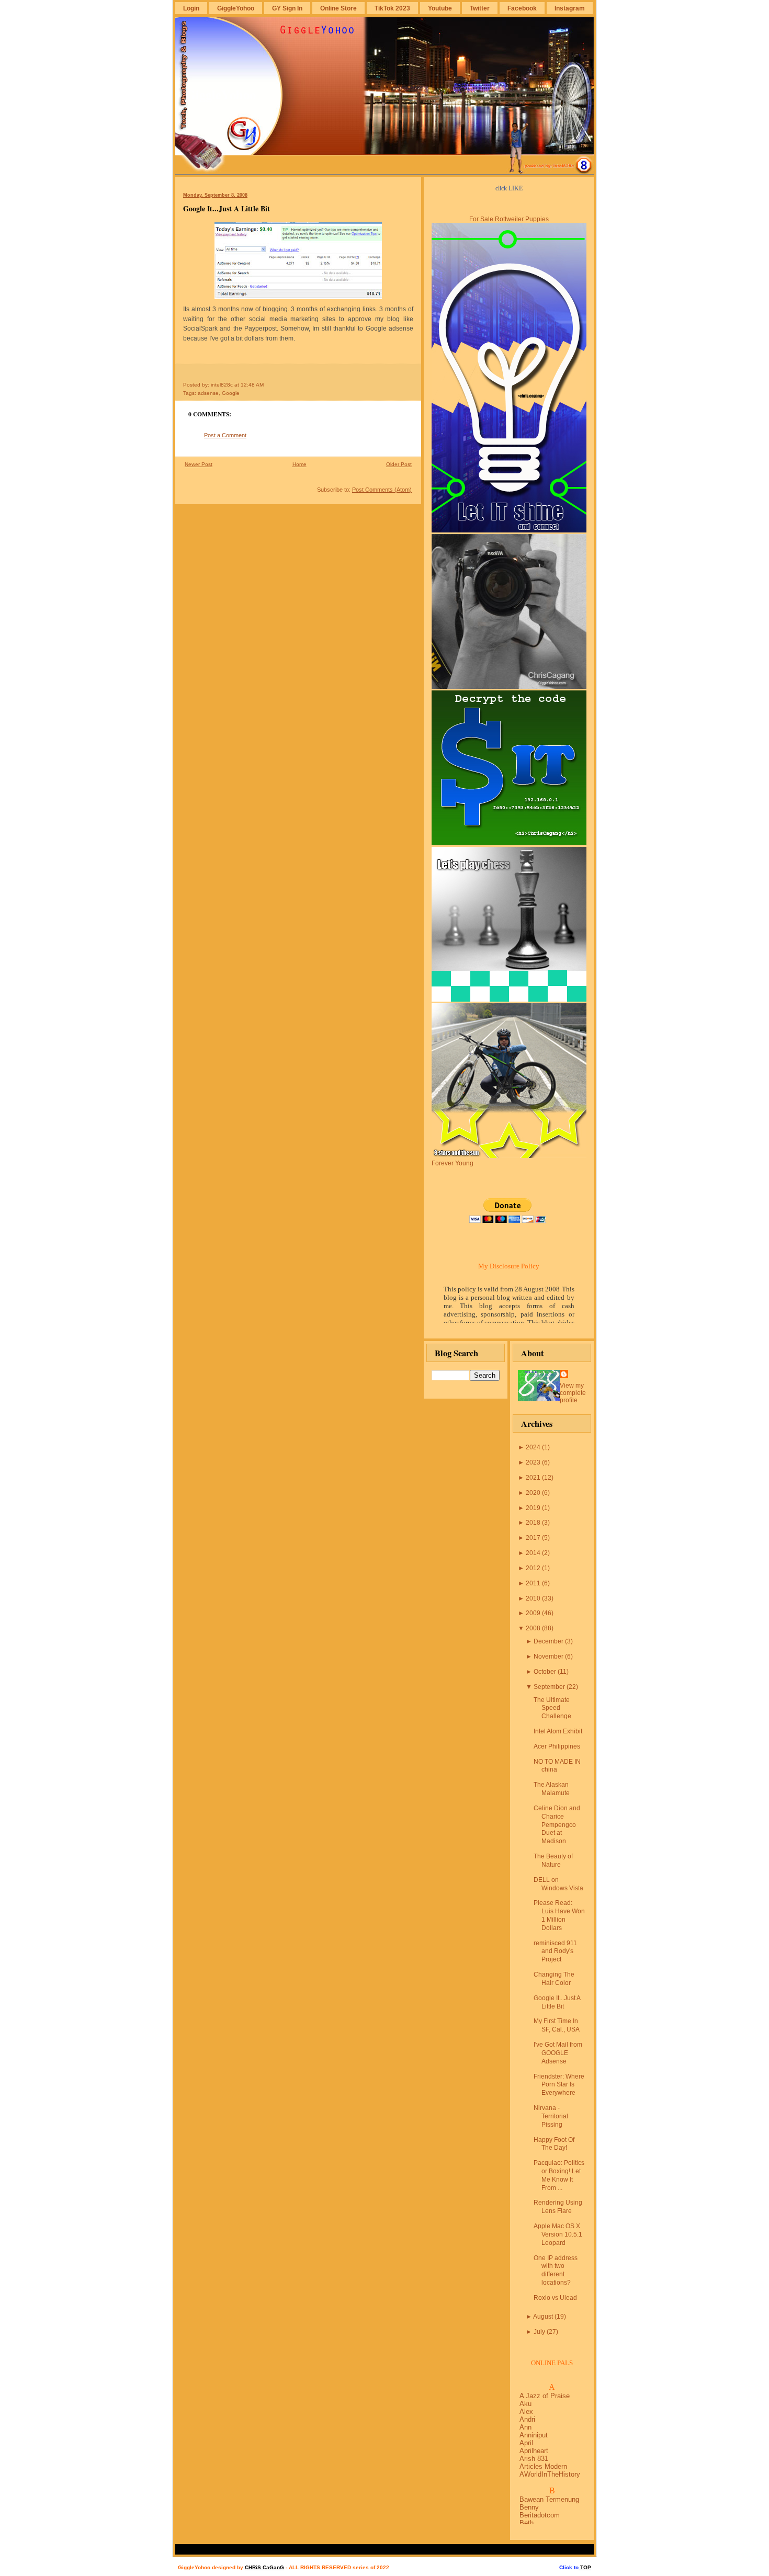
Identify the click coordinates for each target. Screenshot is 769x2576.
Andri (527, 2419)
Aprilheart (534, 2451)
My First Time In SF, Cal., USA (557, 2025)
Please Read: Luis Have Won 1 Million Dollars (559, 1915)
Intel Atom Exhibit (558, 1731)
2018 (533, 1523)
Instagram (570, 8)
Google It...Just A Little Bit (227, 208)
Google (231, 393)
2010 (533, 1598)
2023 (533, 1462)
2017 (533, 1538)
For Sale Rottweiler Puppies (509, 219)
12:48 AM (252, 385)
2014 (533, 1553)
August (543, 2317)
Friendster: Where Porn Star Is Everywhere (559, 2085)
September (549, 1687)
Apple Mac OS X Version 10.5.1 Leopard (558, 2234)
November (549, 1656)
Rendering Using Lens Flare (558, 2207)
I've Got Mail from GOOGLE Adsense (558, 2053)
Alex (526, 2412)
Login (191, 8)
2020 (533, 1493)
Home (299, 464)
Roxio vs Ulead (555, 2298)
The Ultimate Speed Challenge (552, 1708)
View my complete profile (573, 1393)
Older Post (399, 464)
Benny (529, 2507)
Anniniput (534, 2435)
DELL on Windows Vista (558, 1884)
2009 (533, 1613)
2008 (533, 1628)
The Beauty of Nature (553, 1860)
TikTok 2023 (392, 8)
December (549, 1641)
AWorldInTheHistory (550, 2474)
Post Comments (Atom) (382, 490)
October (545, 1672)
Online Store (338, 8)
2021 (533, 1478)
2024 (533, 1447)
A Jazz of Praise (545, 2396)
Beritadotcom (540, 2515)
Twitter (480, 8)
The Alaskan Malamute (552, 1789)
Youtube (440, 8)
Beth (527, 2523)
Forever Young (453, 1163)
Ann (525, 2427)
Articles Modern (543, 2466)
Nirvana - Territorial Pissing (551, 2116)
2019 (533, 1508)
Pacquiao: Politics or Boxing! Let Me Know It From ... (559, 2175)
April (526, 2443)
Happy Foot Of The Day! (554, 2144)
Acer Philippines (557, 1746)
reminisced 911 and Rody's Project (555, 1951)
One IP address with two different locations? (556, 2270)
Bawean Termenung (549, 2499)
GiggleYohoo (236, 8)
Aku (525, 2404)
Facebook (522, 8)
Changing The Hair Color (554, 1979)
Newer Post (199, 464)
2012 (533, 1568)
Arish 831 (534, 2459)
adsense (208, 393)
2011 (533, 1583)
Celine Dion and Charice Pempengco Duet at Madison (557, 1825)
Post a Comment (225, 435)
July (539, 2332)
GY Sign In (287, 8)
